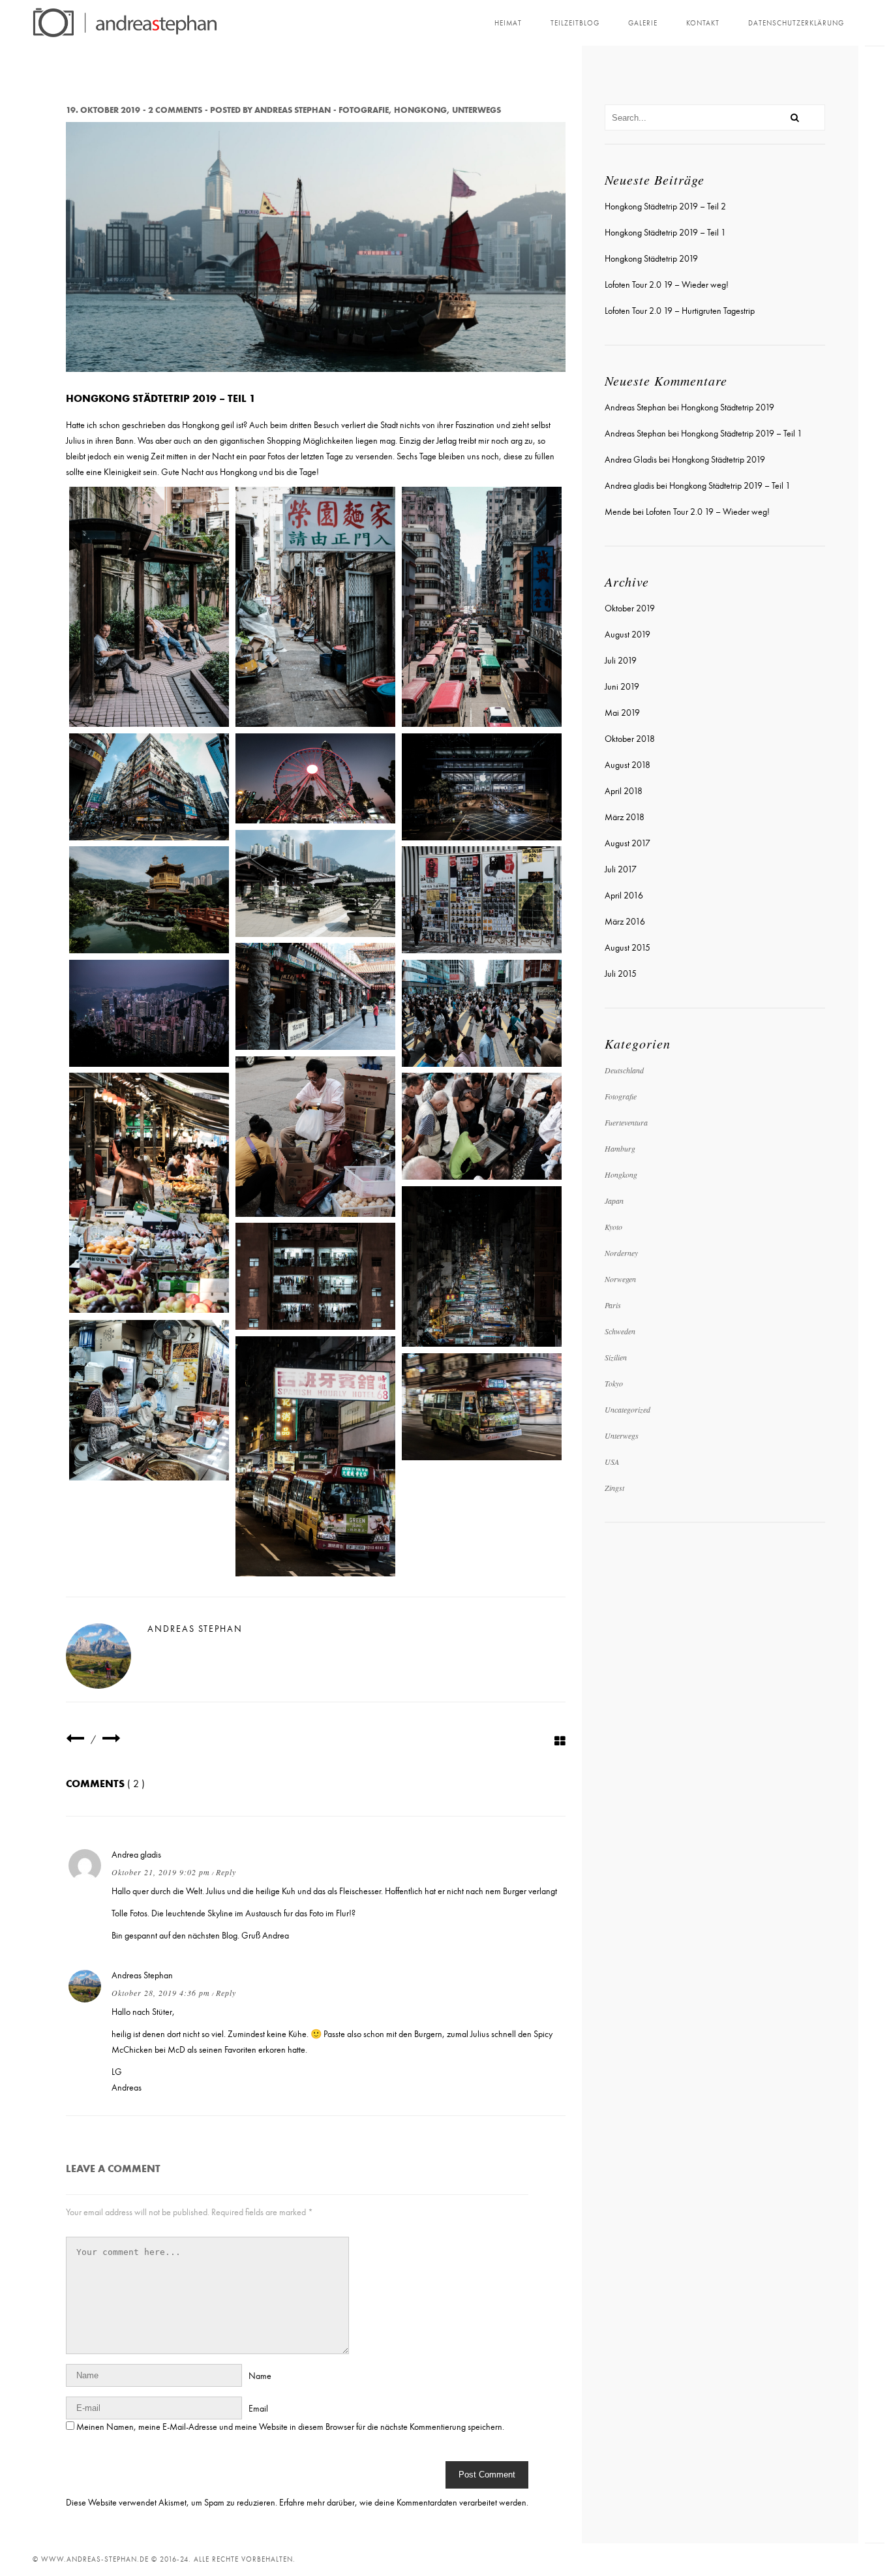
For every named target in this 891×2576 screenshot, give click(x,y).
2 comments (175, 110)
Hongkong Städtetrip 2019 (651, 259)
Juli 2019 (621, 661)
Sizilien (616, 1357)
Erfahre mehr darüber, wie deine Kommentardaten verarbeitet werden (403, 2503)
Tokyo (614, 1383)
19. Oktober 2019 (103, 110)
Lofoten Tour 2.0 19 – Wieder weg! (667, 285)
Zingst (614, 1488)
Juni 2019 (622, 687)
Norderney (621, 1253)
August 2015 (627, 948)
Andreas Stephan (293, 110)
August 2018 (627, 765)
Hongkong (420, 110)
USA (612, 1462)
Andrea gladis (136, 1855)
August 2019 (627, 635)
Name (260, 2376)
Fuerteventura (626, 1122)
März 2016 (625, 922)
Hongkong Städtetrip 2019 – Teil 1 (665, 233)
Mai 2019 (622, 713)
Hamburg (620, 1148)
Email (258, 2409)
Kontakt (703, 23)
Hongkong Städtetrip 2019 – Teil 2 (665, 207)
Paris (613, 1305)
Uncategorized (627, 1409)
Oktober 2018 (630, 739)
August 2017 (627, 843)
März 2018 (625, 817)
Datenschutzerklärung (796, 23)
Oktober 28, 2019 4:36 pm (161, 1993)
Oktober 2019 (630, 608)
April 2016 (624, 896)
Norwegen (620, 1279)
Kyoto (613, 1227)
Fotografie (364, 110)
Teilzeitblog (575, 23)
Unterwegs (476, 110)
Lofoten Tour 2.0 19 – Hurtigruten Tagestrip (680, 311)
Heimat (508, 23)
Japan (614, 1201)
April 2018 (624, 791)
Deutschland (624, 1070)
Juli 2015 (621, 974)
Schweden (620, 1331)
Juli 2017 (621, 869)
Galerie (643, 23)
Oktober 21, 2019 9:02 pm (161, 1872)
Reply (226, 1872)
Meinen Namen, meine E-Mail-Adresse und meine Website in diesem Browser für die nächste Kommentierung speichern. (290, 2427)
